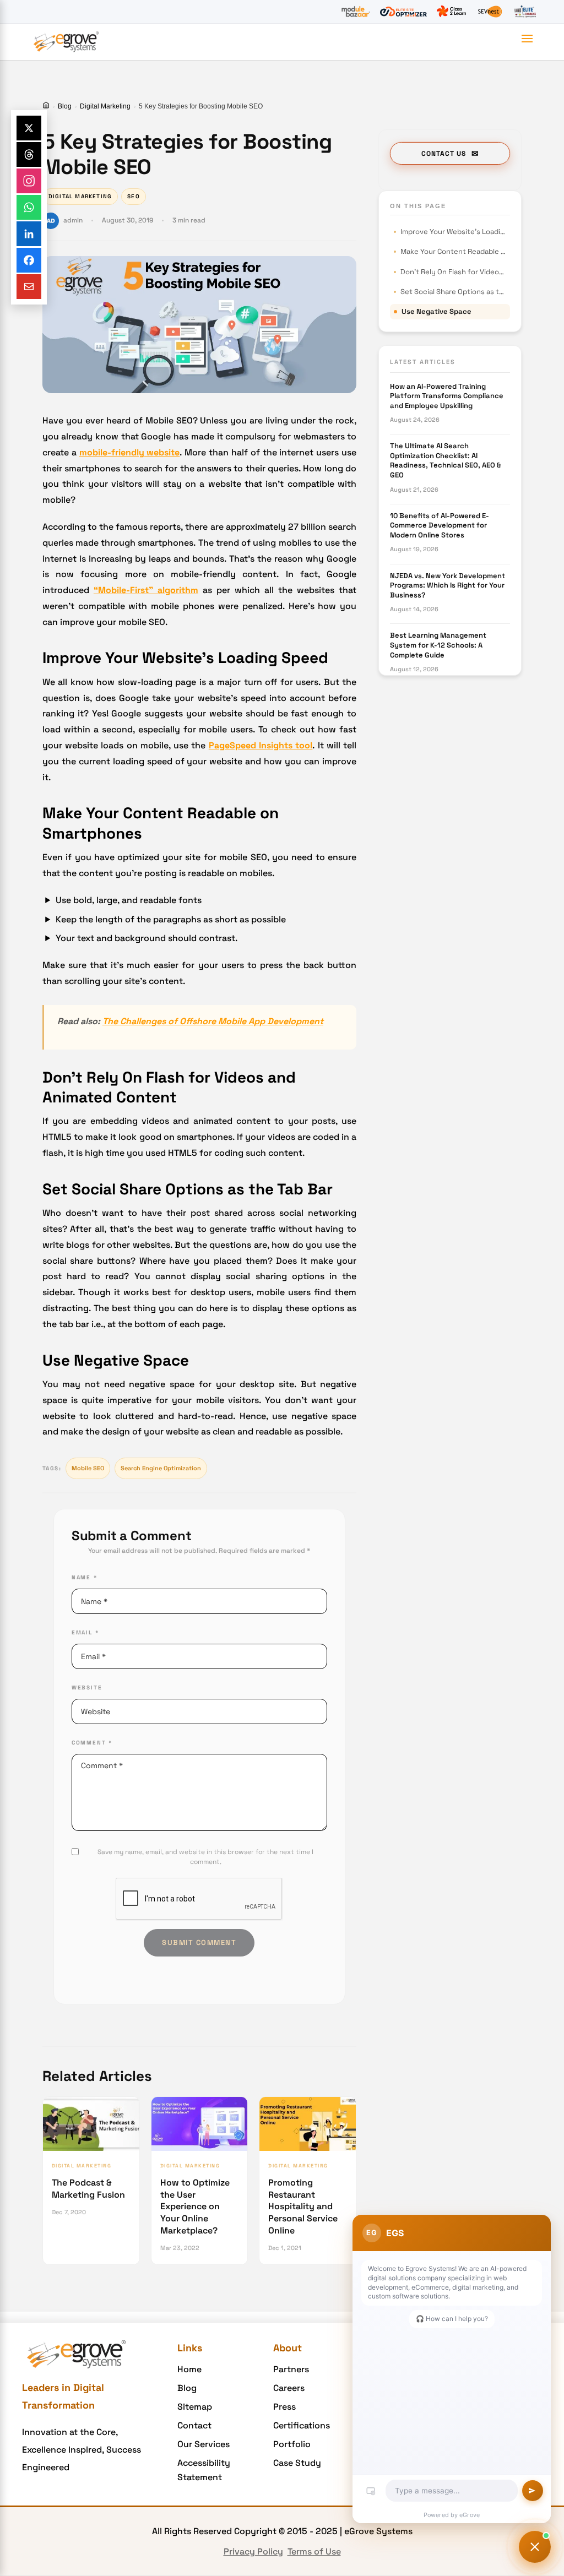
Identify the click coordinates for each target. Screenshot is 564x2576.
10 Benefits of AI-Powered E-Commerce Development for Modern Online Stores (440, 525)
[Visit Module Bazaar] (356, 12)
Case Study (297, 2463)
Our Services (204, 2444)
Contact (194, 2425)
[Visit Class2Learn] (451, 12)
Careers (289, 2388)
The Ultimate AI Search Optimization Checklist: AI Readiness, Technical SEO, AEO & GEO (446, 460)
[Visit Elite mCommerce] (525, 12)
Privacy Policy (253, 2551)
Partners (291, 2369)
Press (284, 2407)
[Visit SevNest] (490, 12)
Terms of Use (314, 2551)
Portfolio (292, 2444)
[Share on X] (29, 128)
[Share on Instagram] (29, 181)
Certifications (302, 2425)
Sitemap (195, 2407)
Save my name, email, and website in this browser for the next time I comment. (205, 1857)
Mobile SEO (88, 1468)
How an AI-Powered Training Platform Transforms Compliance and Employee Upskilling (447, 396)
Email (85, 1632)
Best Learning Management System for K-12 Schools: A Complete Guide (438, 645)
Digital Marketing (105, 106)
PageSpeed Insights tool (261, 745)
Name (85, 1577)
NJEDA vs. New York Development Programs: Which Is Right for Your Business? (448, 585)
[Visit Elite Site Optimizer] (403, 12)
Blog (65, 106)
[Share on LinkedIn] (29, 234)
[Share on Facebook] (29, 260)
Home (189, 2369)
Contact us (444, 154)
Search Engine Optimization (161, 1468)
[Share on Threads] (29, 154)
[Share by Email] (29, 287)
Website (87, 1688)
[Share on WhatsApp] (29, 207)
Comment (92, 1743)
